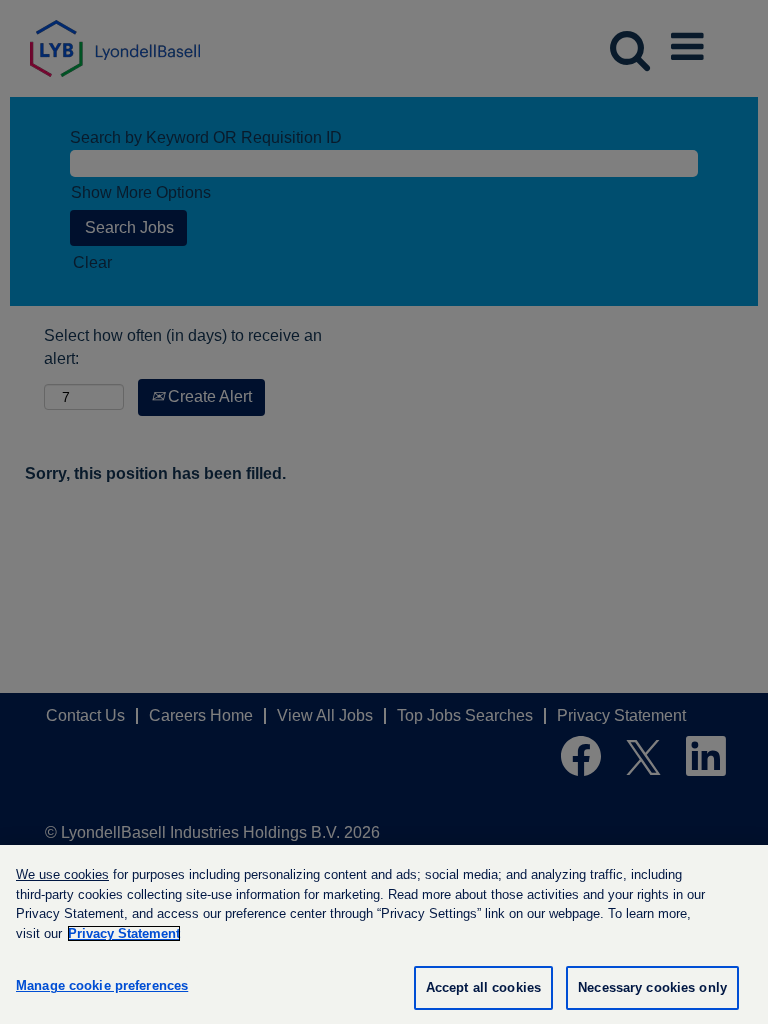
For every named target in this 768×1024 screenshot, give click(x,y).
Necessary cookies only (652, 987)
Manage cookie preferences (102, 985)
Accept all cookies (483, 987)
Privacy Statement (124, 933)
